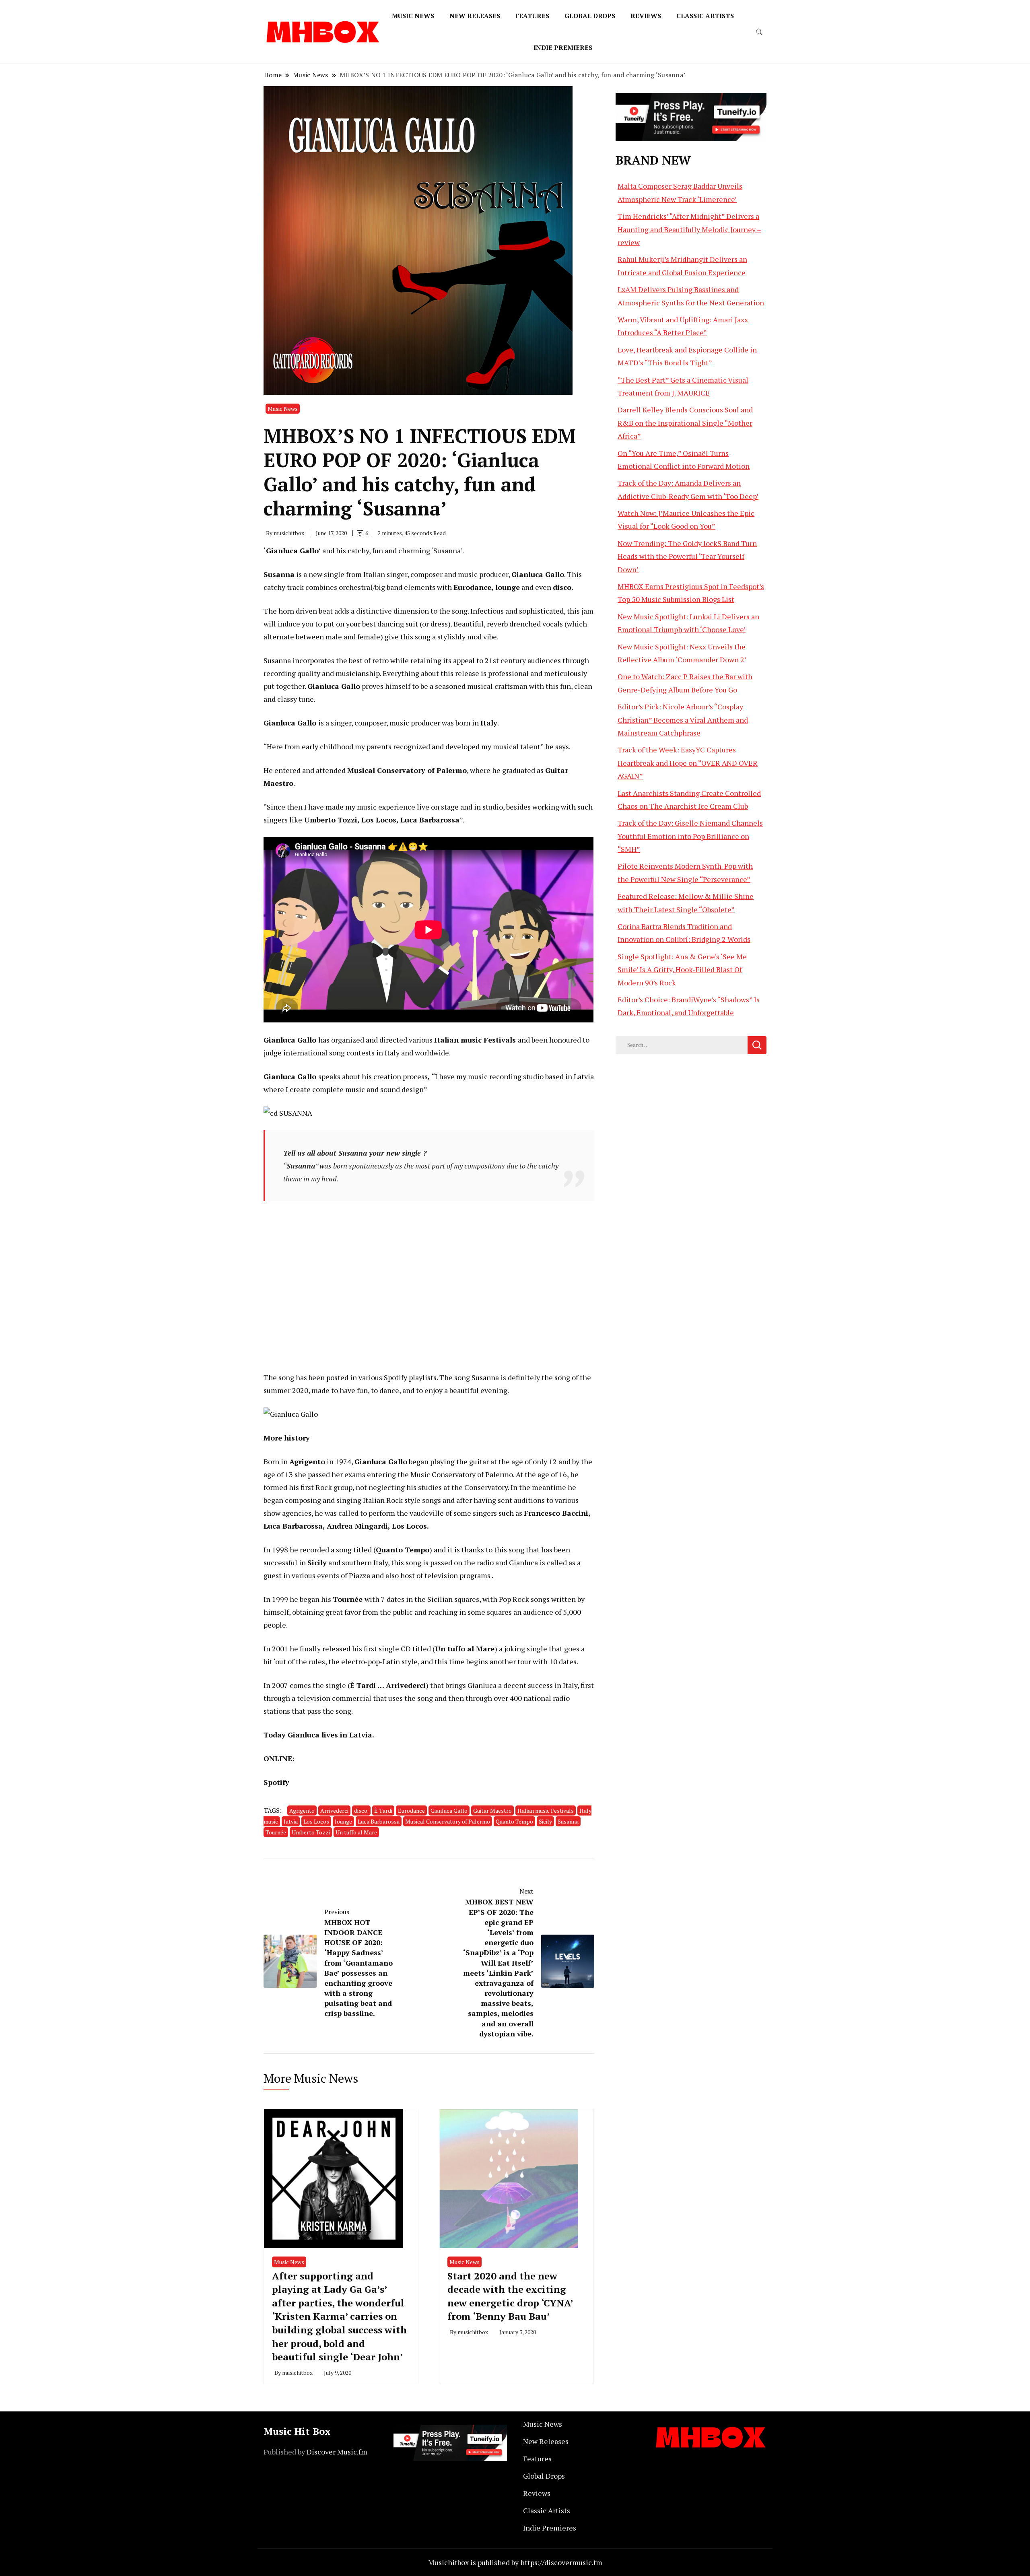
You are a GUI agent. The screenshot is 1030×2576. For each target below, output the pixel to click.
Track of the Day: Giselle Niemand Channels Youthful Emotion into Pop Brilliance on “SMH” (690, 836)
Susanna (568, 1821)
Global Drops (590, 16)
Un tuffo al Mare (356, 1832)
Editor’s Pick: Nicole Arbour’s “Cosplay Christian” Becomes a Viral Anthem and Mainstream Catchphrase (683, 720)
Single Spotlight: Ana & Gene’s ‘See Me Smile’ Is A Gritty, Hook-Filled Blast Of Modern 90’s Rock (682, 970)
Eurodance (411, 1810)
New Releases (475, 16)
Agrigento (302, 1810)
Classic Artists (705, 16)
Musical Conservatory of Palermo (448, 1821)
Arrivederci (334, 1810)
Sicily (545, 1821)
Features (532, 16)
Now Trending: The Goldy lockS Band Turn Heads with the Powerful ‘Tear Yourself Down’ (687, 556)
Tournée (276, 1832)
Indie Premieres (563, 47)
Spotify (276, 1782)
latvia (291, 1821)
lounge (343, 1821)
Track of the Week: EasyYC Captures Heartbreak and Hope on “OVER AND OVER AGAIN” (688, 763)
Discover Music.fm (337, 2452)
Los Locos (316, 1821)
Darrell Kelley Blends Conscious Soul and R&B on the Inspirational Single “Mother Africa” (685, 423)
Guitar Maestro (492, 1810)
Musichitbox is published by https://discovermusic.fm (515, 2562)
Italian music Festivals (546, 1810)
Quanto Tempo (514, 1821)
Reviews (646, 16)
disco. (361, 1810)
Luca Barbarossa (379, 1821)
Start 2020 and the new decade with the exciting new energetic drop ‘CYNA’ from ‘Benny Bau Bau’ (510, 2296)
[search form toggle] (759, 32)
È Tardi (383, 1810)
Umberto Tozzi (311, 1832)
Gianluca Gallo (449, 1810)
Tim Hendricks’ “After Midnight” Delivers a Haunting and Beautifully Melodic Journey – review (689, 229)
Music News (413, 16)
